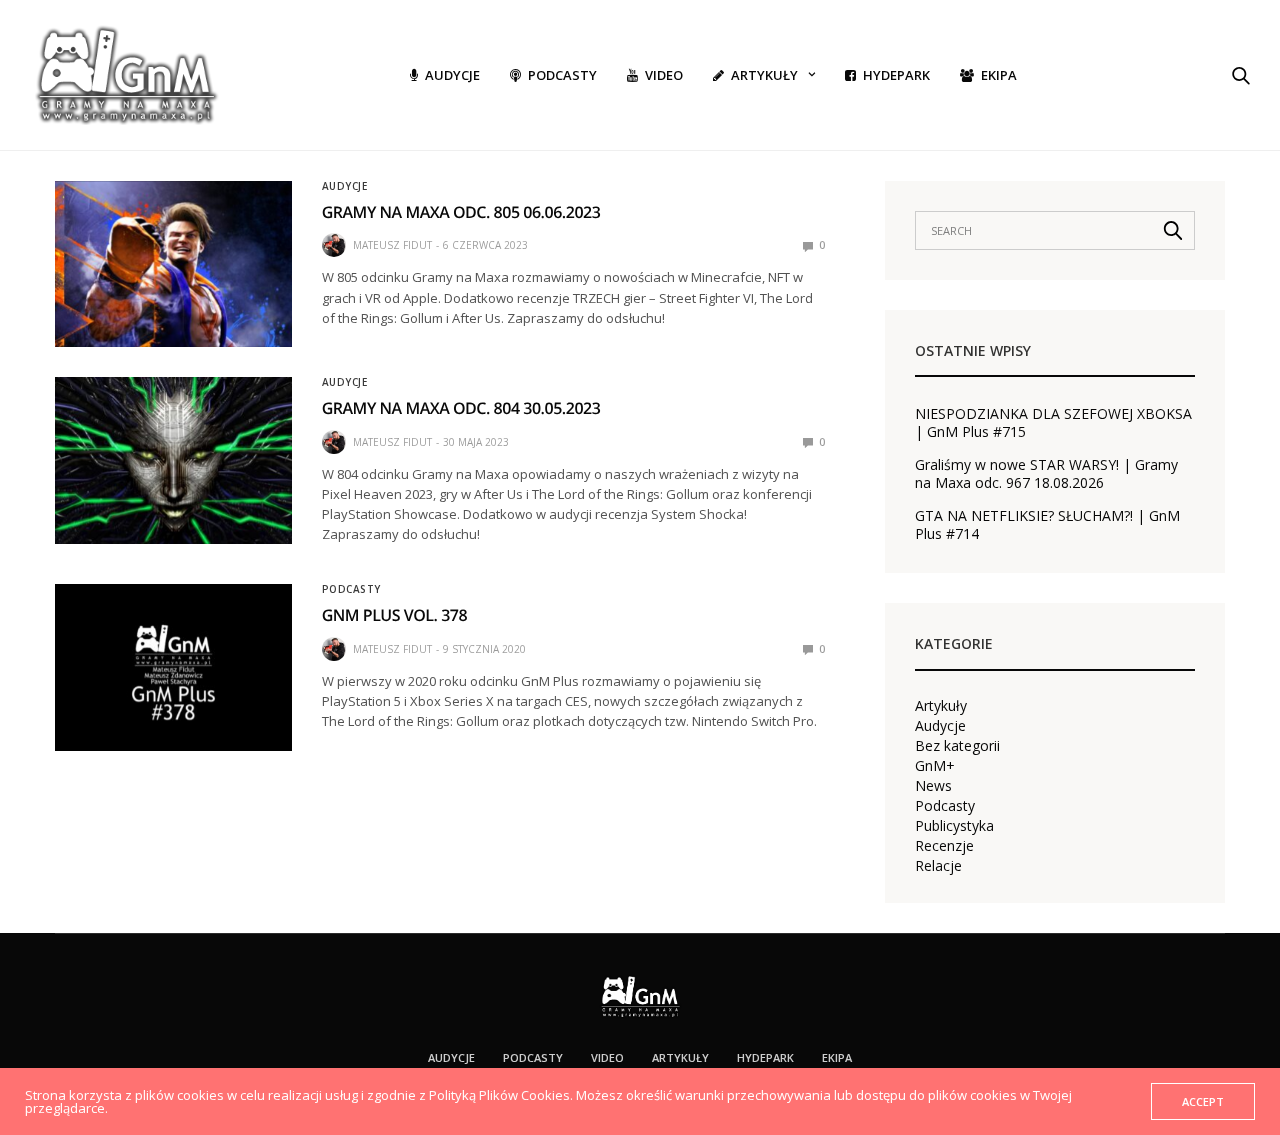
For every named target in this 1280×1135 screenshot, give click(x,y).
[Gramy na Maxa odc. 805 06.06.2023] (173, 264)
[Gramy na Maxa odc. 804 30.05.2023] (173, 460)
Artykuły (764, 75)
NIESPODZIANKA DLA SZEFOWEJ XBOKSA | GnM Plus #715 (1053, 423)
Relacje (938, 866)
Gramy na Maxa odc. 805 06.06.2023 (461, 212)
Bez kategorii (957, 746)
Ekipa (999, 75)
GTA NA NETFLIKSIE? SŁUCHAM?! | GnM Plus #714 (1047, 525)
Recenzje (944, 846)
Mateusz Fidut (392, 245)
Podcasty (562, 75)
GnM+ (935, 766)
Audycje (452, 75)
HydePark (896, 75)
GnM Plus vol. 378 (395, 615)
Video (664, 75)
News (933, 786)
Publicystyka (954, 826)
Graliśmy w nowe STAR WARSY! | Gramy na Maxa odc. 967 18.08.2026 (1046, 474)
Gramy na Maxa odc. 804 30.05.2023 (461, 408)
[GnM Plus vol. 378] (173, 667)
